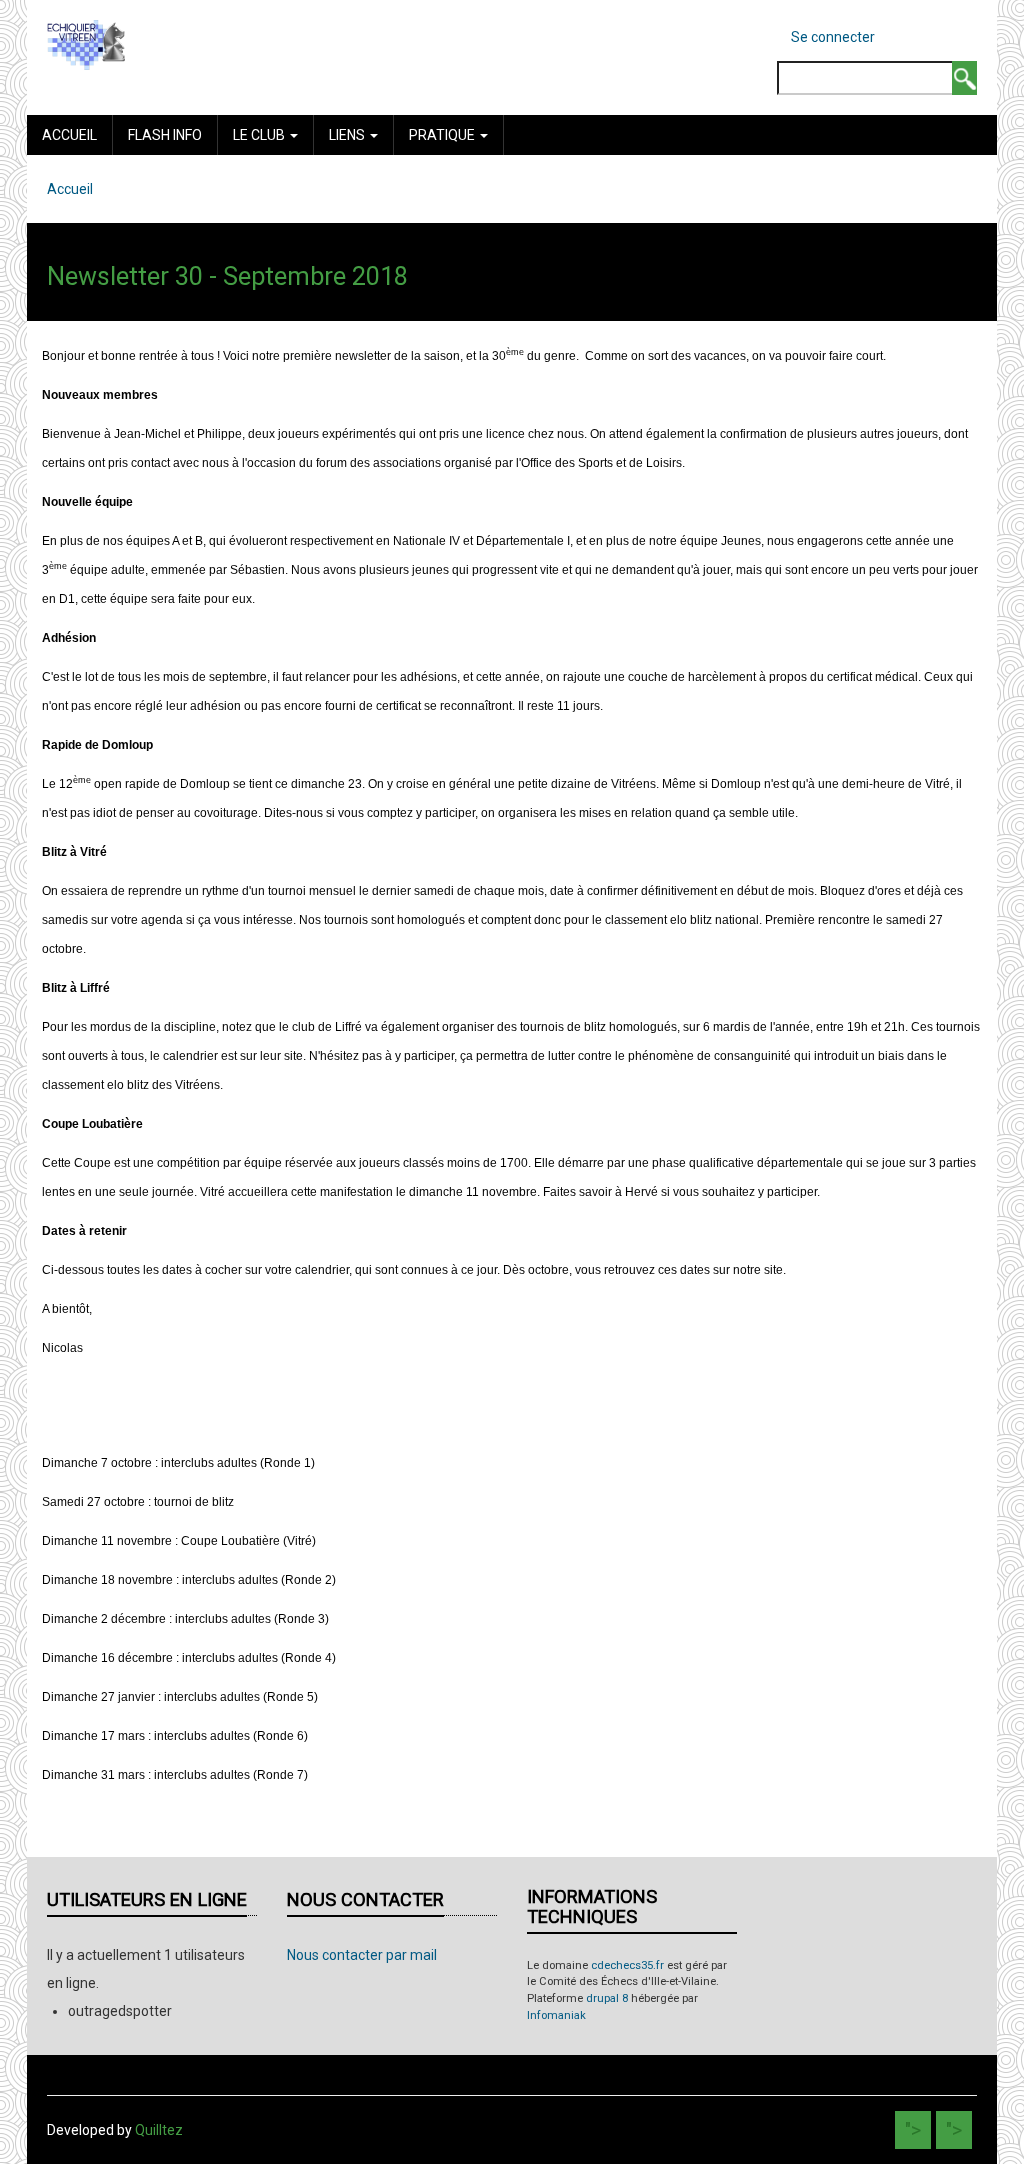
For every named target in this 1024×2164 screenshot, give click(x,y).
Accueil (69, 135)
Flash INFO (165, 135)
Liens (348, 135)
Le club (260, 135)
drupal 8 (607, 1998)
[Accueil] (86, 44)
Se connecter (833, 37)
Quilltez (159, 2130)
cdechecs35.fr (627, 1965)
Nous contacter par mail (362, 1955)
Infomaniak (556, 2015)
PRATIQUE (443, 135)
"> (913, 2130)
